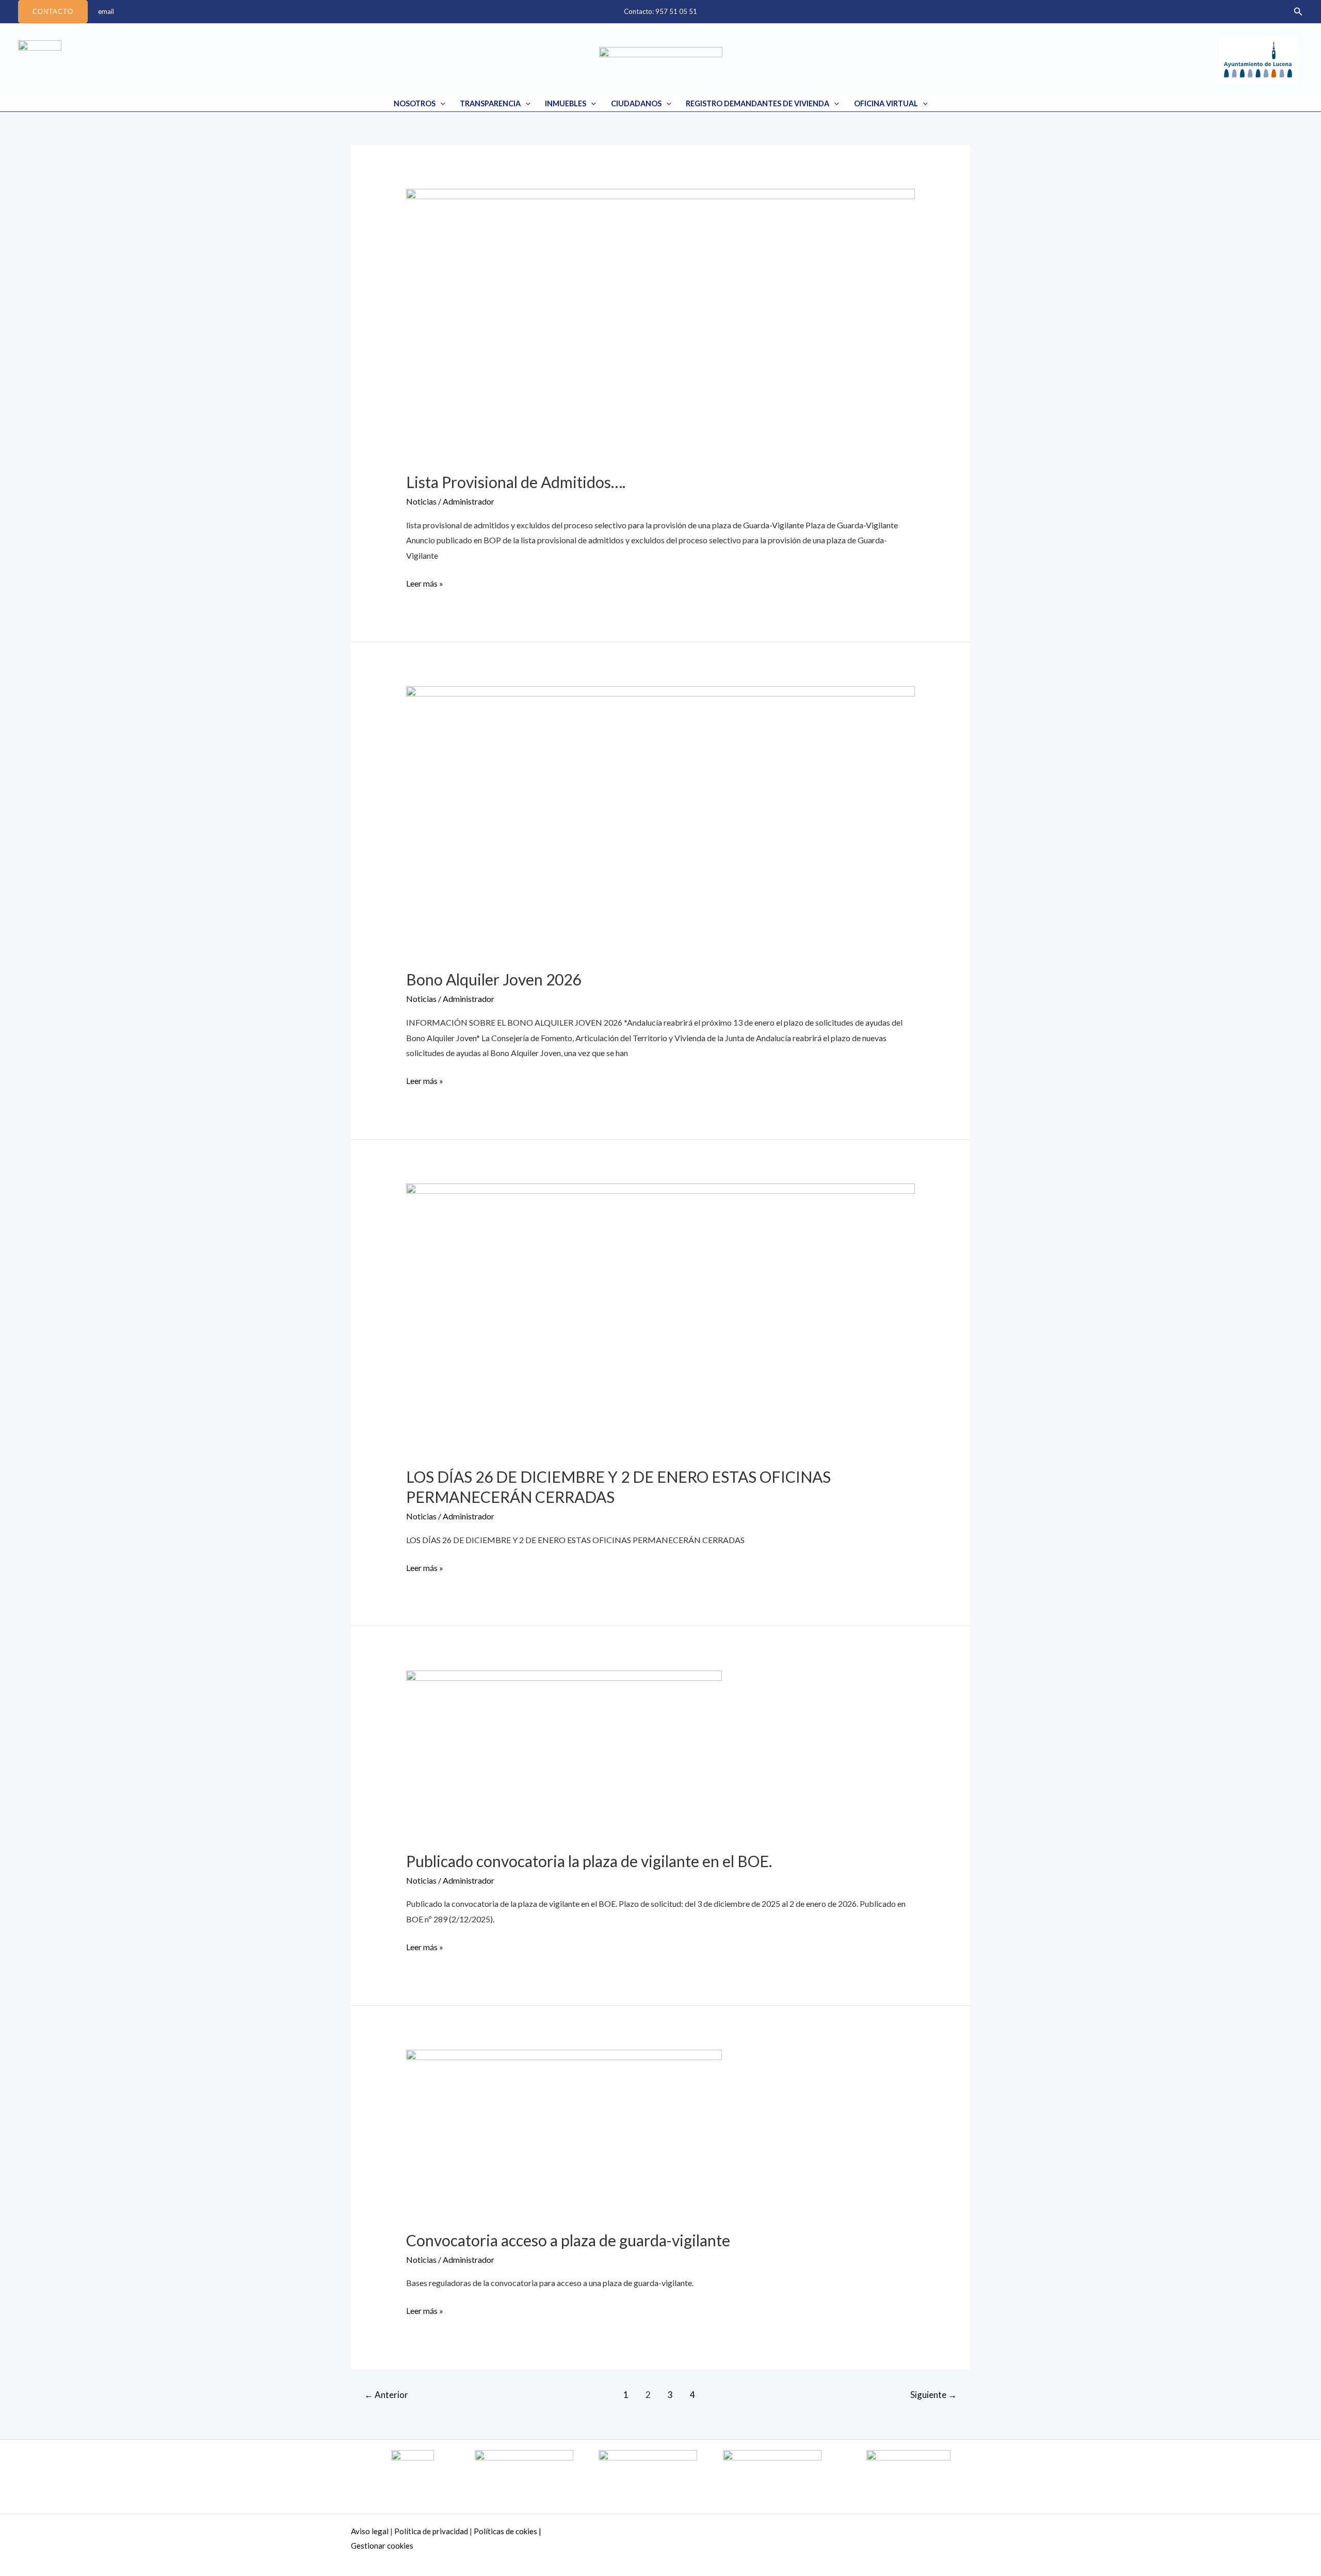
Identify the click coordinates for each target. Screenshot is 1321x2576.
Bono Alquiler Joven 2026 (494, 979)
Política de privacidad (431, 2531)
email (106, 11)
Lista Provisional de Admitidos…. (516, 482)
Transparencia (490, 103)
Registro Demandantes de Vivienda (758, 103)
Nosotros (415, 103)
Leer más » (425, 582)
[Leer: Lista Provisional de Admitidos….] (661, 323)
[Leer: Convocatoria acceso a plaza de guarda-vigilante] (564, 2133)
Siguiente (933, 2395)
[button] (53, 12)
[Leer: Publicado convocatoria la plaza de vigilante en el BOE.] (564, 1753)
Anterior (386, 2395)
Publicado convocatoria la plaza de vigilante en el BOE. (589, 1861)
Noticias (421, 501)
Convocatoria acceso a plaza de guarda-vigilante (568, 2240)
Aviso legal (370, 2531)
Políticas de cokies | (508, 2531)
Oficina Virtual (886, 103)
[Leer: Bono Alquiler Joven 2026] (661, 821)
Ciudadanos (636, 103)
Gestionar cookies (382, 2546)
